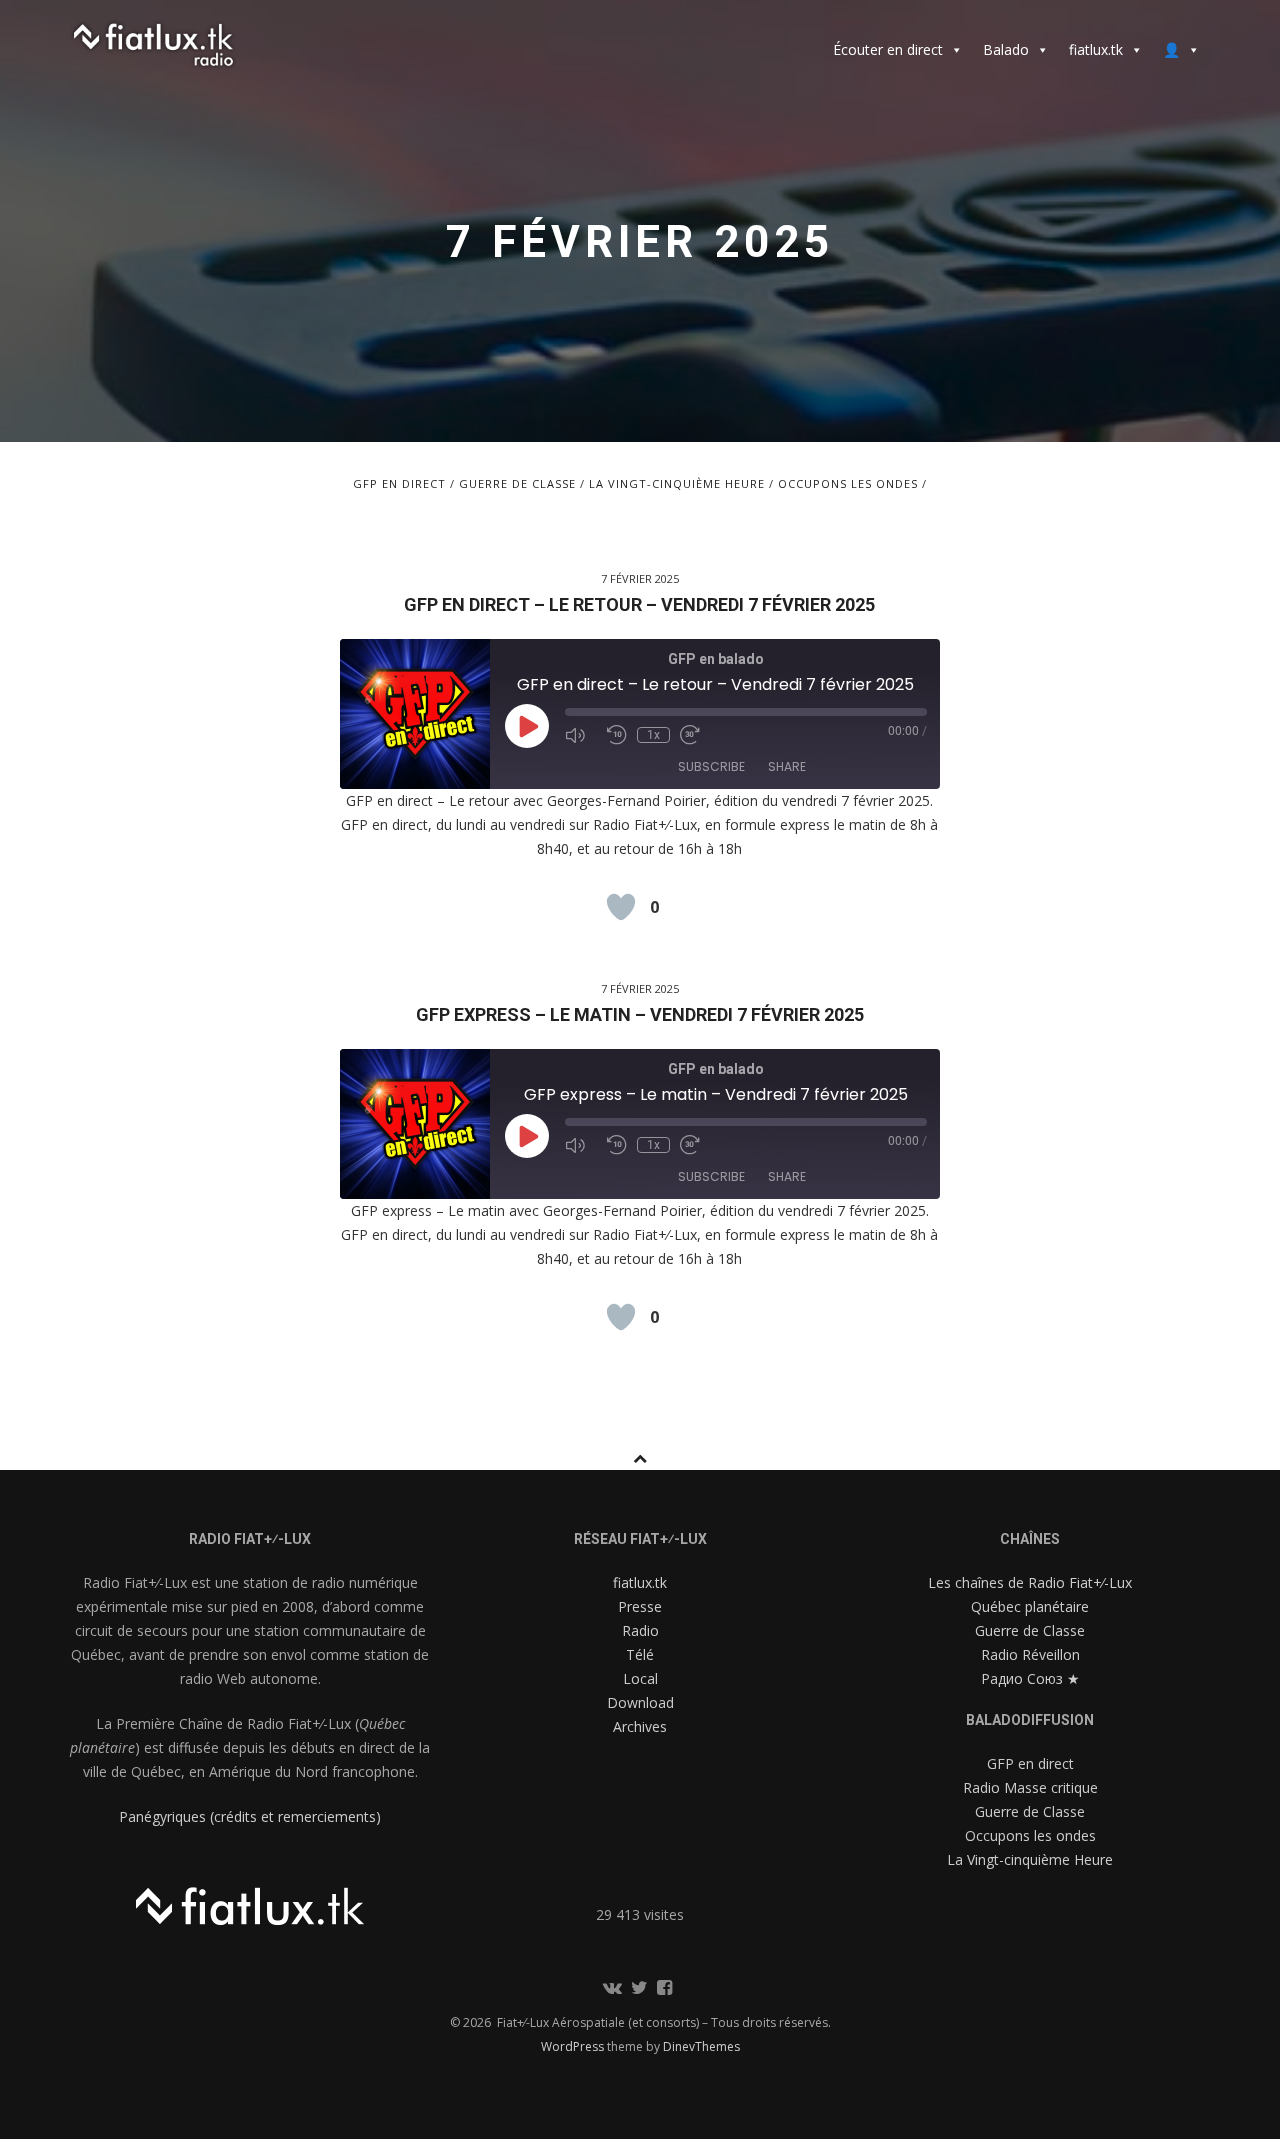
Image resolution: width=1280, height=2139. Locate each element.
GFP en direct (399, 483)
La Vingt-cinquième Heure (677, 483)
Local (640, 1678)
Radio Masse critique (1030, 1787)
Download (640, 1702)
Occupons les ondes (848, 483)
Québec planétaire (1030, 1606)
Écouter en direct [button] (888, 49)
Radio (640, 1630)
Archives (640, 1726)
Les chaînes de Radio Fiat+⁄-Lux (1030, 1582)
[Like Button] (621, 907)
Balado (1006, 49)
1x (653, 735)
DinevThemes (701, 2046)
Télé (640, 1654)
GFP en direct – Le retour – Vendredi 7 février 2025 (639, 604)
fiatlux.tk (1096, 49)
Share (787, 766)
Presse (640, 1606)
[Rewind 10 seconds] (617, 735)
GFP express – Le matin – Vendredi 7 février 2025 (640, 1014)
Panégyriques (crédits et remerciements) (250, 1816)
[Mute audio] (581, 735)
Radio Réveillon (1030, 1654)
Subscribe (711, 766)
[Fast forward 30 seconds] (696, 735)
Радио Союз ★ (1030, 1678)
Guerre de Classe (517, 483)
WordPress (574, 2046)
